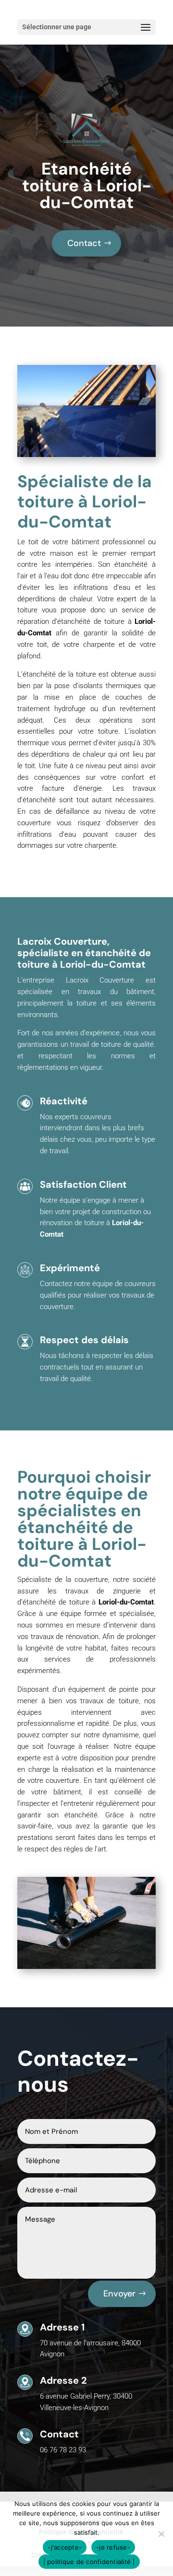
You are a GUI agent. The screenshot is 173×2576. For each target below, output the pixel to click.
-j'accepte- (65, 2547)
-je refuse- (113, 2547)
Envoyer (119, 2294)
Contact (84, 243)
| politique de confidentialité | (89, 2562)
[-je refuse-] (161, 2534)
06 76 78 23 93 (63, 2450)
